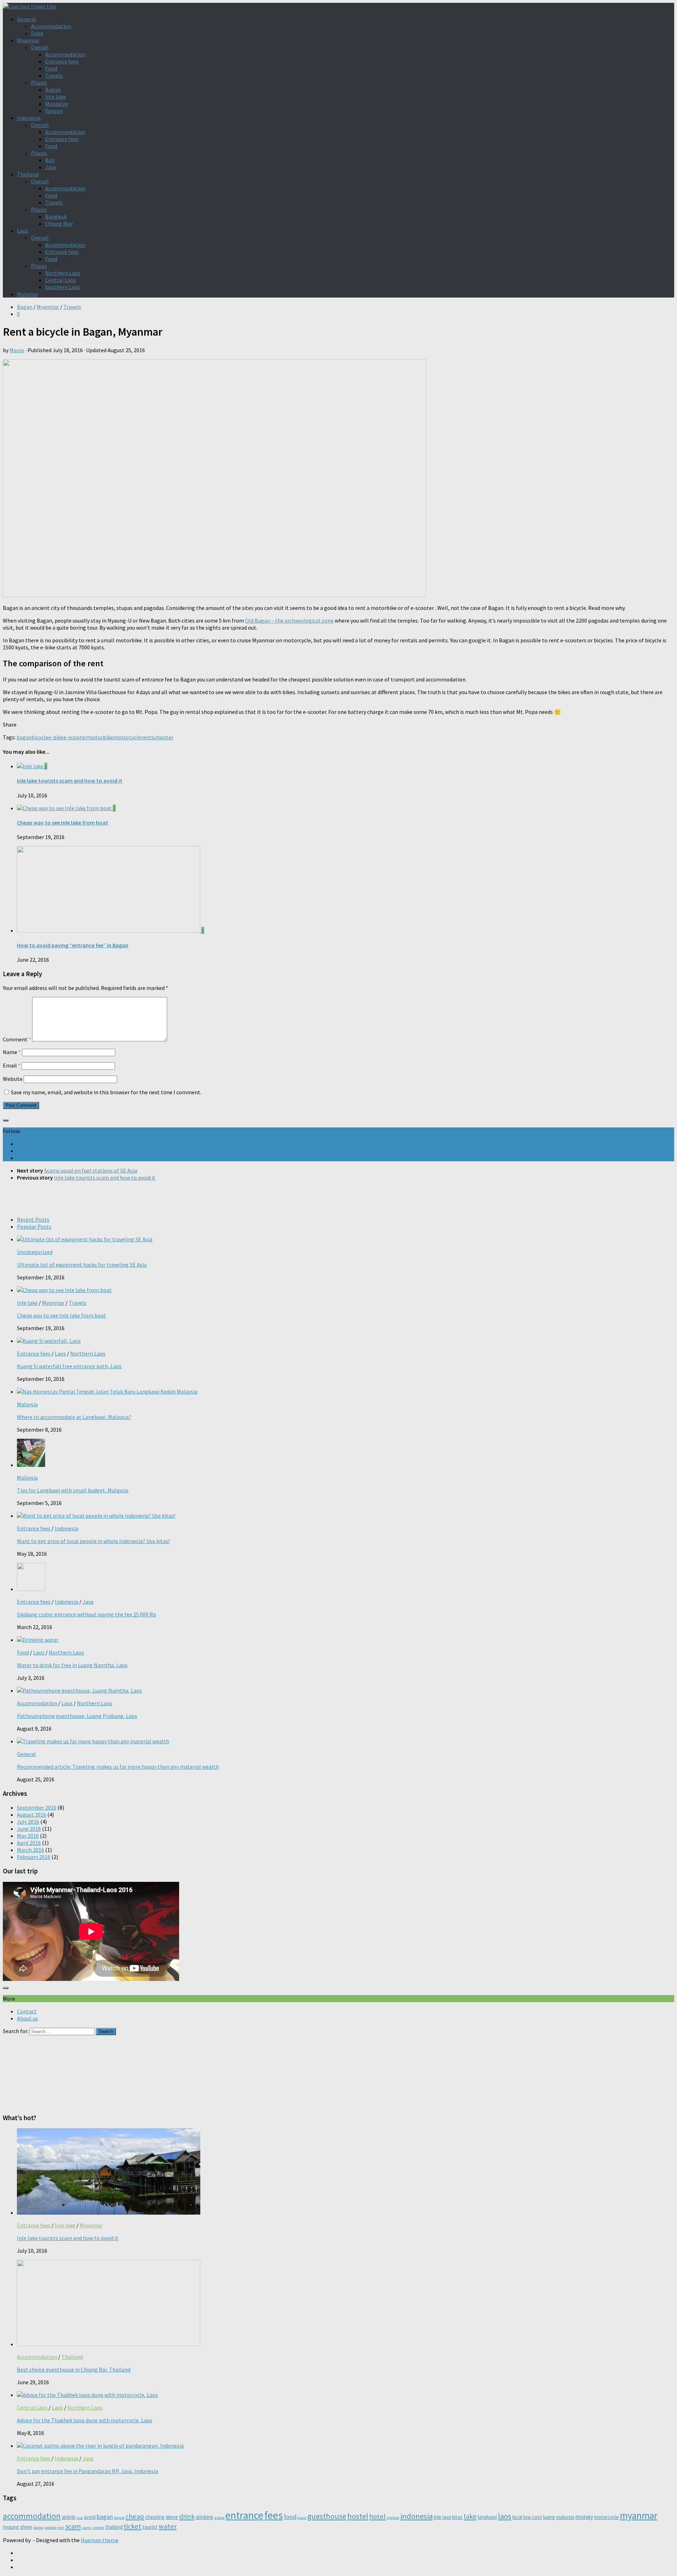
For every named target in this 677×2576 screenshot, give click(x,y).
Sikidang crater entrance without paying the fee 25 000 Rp (87, 1614)
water (168, 2526)
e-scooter (75, 737)
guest (302, 2518)
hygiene (393, 2518)
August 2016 (32, 1815)
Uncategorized (35, 1252)
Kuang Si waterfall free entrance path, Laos (69, 1366)
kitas (457, 2517)
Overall (40, 47)
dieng (172, 2517)
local (517, 2517)
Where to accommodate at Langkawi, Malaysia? (74, 1417)
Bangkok (56, 216)
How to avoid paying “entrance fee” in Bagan (73, 945)
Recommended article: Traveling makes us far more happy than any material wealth (118, 1767)
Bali (50, 160)
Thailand (28, 174)
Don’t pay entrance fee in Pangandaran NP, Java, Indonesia (87, 2471)
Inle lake (56, 97)
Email (12, 1065)
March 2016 (31, 1850)
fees (274, 2515)
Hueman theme (100, 2540)
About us (28, 2018)
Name (12, 1052)
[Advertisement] (338, 1197)
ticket (133, 2526)
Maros (17, 350)
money (584, 2517)
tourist (150, 2527)
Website (13, 1079)
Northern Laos (63, 273)
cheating (155, 2517)
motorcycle (127, 737)
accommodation (32, 2516)
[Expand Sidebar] (6, 1120)
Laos (23, 231)
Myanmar (28, 40)
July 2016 (28, 1822)
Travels (54, 75)
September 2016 (37, 1807)
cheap (135, 2516)
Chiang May (59, 224)
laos (505, 2516)
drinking (205, 2517)
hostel (358, 2516)
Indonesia (29, 118)
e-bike (56, 737)
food (290, 2517)
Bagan (53, 90)
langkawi (487, 2517)
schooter (163, 737)
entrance (244, 2515)
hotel (377, 2516)
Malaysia (27, 294)
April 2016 (29, 1843)
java (447, 2517)
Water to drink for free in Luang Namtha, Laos (72, 1665)
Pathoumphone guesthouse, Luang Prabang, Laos (77, 1716)
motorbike (100, 737)
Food (37, 33)
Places (39, 82)
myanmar (639, 2515)
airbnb (69, 2517)
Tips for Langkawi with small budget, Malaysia (73, 1490)
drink (187, 2516)
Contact (27, 2011)
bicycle (40, 737)
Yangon (54, 111)
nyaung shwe (17, 2527)
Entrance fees (62, 61)
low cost (533, 2517)
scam (73, 2526)
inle (438, 2517)
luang (549, 2517)
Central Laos (60, 280)
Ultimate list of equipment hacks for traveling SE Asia (82, 1265)
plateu (38, 2528)
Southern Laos (63, 287)
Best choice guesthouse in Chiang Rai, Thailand (74, 2369)
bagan (24, 737)
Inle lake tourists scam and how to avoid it (70, 781)
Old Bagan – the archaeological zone (289, 620)
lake (470, 2516)
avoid (90, 2517)
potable (50, 2528)
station (98, 2528)
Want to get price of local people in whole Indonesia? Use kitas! (93, 1541)
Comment (17, 1039)
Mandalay (57, 104)
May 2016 (28, 1836)
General (26, 19)
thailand (114, 2527)
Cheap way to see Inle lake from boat (63, 822)
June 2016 (29, 1829)
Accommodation (51, 26)
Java (51, 167)
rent (146, 737)
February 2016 (34, 1857)
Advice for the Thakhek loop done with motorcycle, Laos (85, 2420)
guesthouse (327, 2516)
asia (80, 2518)
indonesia (416, 2516)
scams (87, 2528)
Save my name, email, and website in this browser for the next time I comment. (106, 1092)
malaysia (565, 2517)
